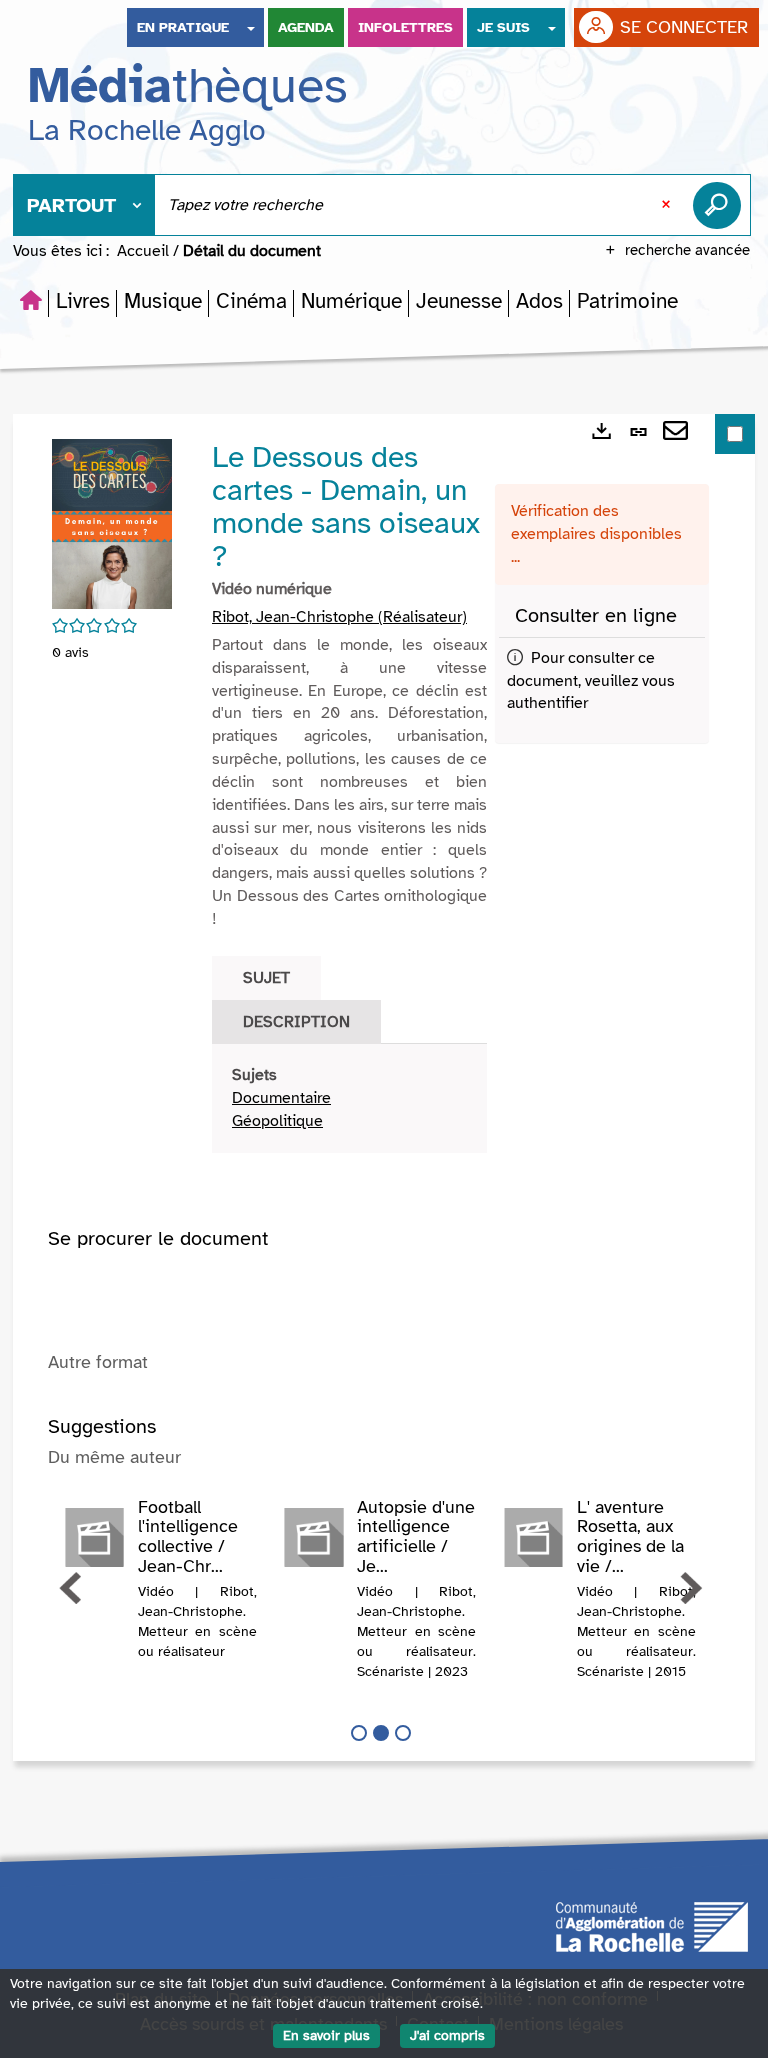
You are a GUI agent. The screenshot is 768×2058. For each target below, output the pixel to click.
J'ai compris (447, 2035)
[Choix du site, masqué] (251, 27)
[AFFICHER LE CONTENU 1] (359, 1733)
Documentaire (281, 1098)
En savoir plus (326, 2035)
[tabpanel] (349, 1098)
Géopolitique (277, 1121)
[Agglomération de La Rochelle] (652, 1925)
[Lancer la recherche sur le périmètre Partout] (721, 205)
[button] (83, 301)
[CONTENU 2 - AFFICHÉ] (381, 1733)
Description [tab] (296, 1022)
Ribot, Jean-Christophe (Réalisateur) (339, 617)
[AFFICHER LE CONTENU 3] (403, 1733)
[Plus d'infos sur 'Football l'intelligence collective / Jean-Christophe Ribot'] (94, 1538)
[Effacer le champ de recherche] (668, 205)
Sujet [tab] (266, 978)
